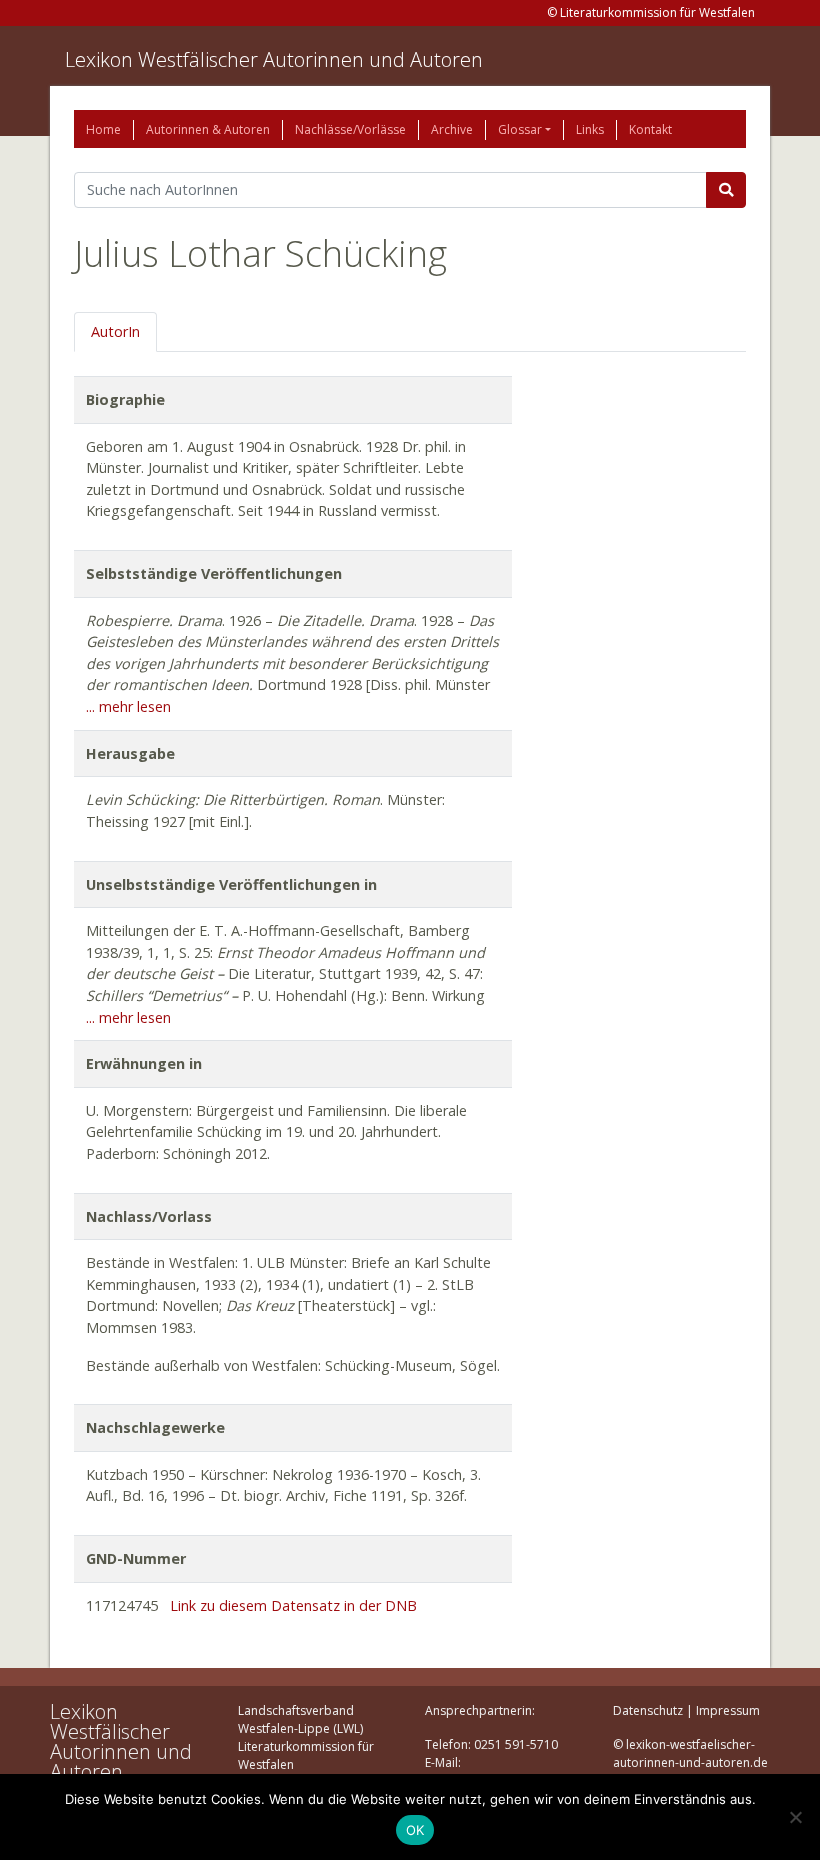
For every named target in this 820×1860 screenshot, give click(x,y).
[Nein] (795, 1817)
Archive (452, 129)
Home (103, 129)
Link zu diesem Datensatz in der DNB (293, 1605)
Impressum (728, 1710)
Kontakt (650, 129)
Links (590, 129)
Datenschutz (648, 1710)
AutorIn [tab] (115, 331)
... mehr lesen (128, 706)
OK (415, 1830)
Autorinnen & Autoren (208, 129)
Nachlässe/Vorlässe (350, 129)
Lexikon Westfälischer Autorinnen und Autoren (274, 59)
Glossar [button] (520, 129)
